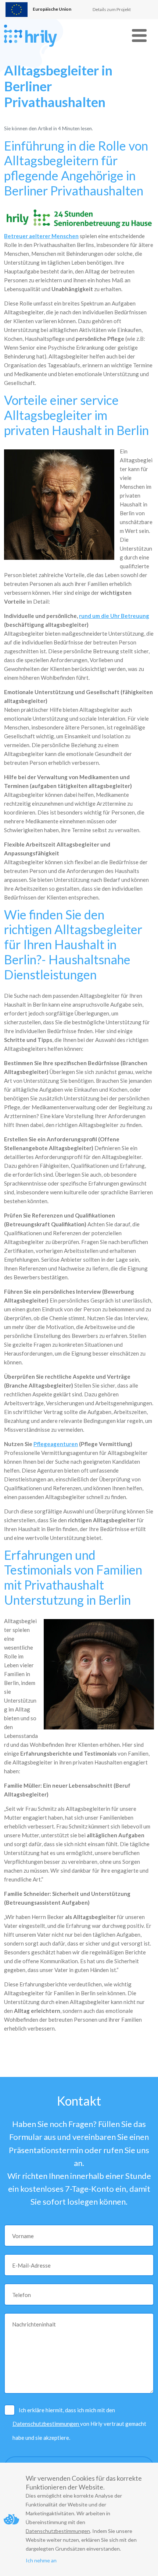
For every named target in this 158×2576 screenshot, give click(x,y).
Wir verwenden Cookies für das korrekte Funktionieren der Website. (84, 2483)
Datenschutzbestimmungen (46, 2424)
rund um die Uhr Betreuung (114, 616)
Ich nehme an (41, 2560)
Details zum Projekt (112, 9)
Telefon (21, 2295)
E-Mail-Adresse (31, 2265)
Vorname (23, 2236)
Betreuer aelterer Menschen (41, 236)
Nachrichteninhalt (34, 2324)
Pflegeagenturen (56, 1444)
